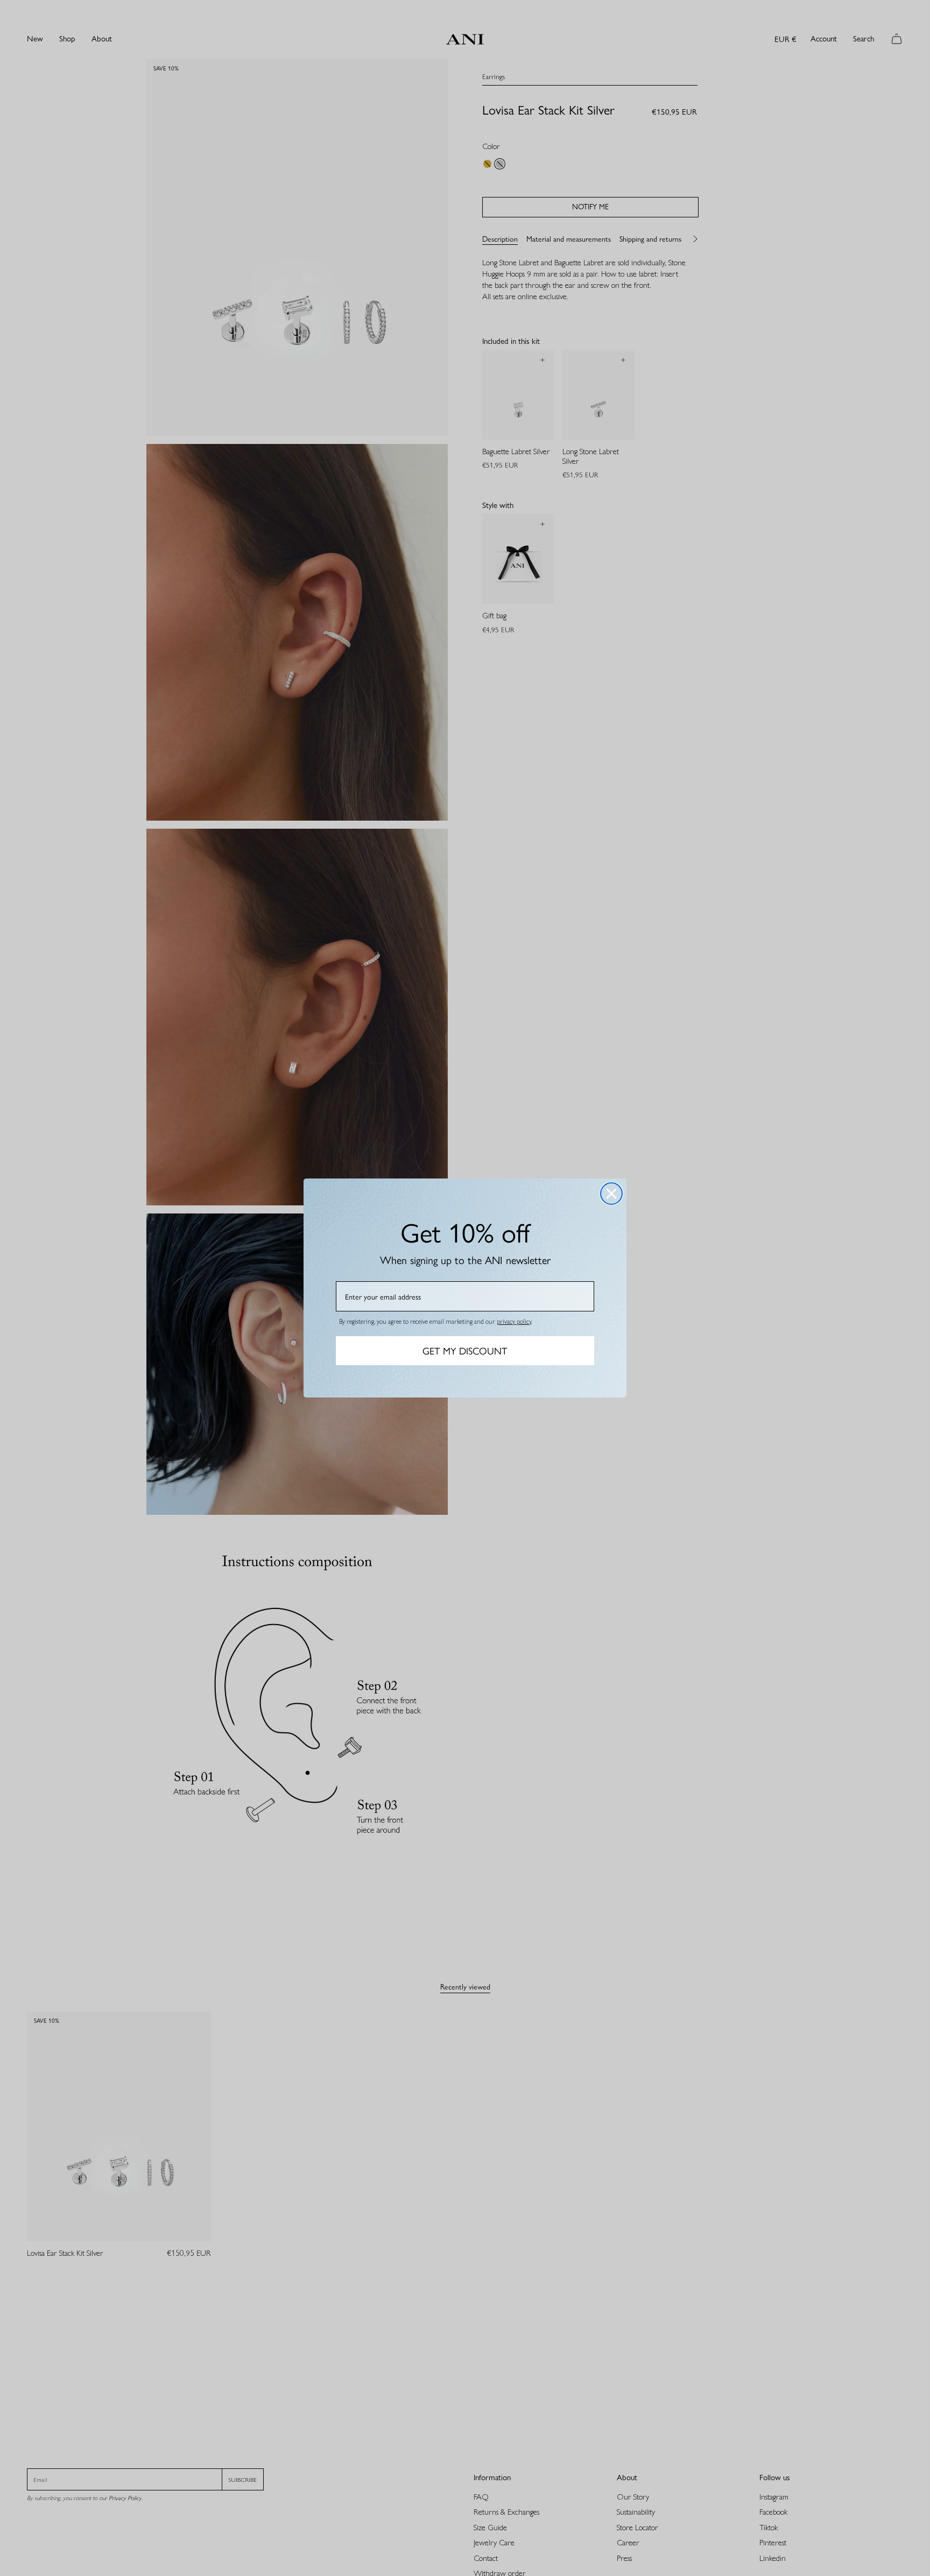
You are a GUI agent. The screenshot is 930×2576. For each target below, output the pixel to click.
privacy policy (514, 1321)
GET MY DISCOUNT (465, 1350)
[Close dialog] (611, 1194)
